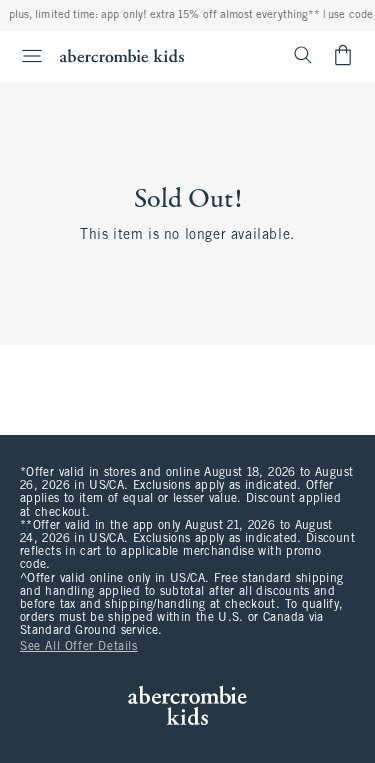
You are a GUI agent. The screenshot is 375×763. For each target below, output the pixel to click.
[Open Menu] (24, 56)
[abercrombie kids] (122, 55)
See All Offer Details (79, 647)
